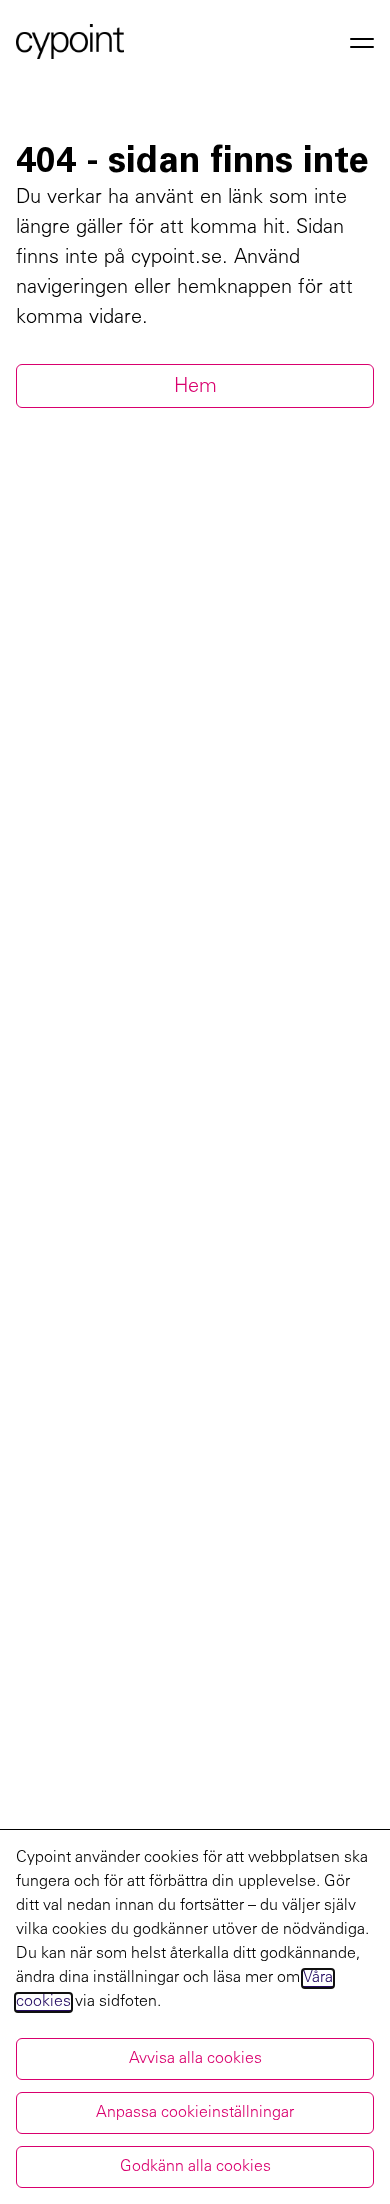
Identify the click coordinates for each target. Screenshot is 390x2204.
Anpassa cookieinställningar (195, 2113)
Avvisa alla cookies (195, 2059)
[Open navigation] (362, 42)
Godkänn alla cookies (195, 2167)
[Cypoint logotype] (70, 41)
